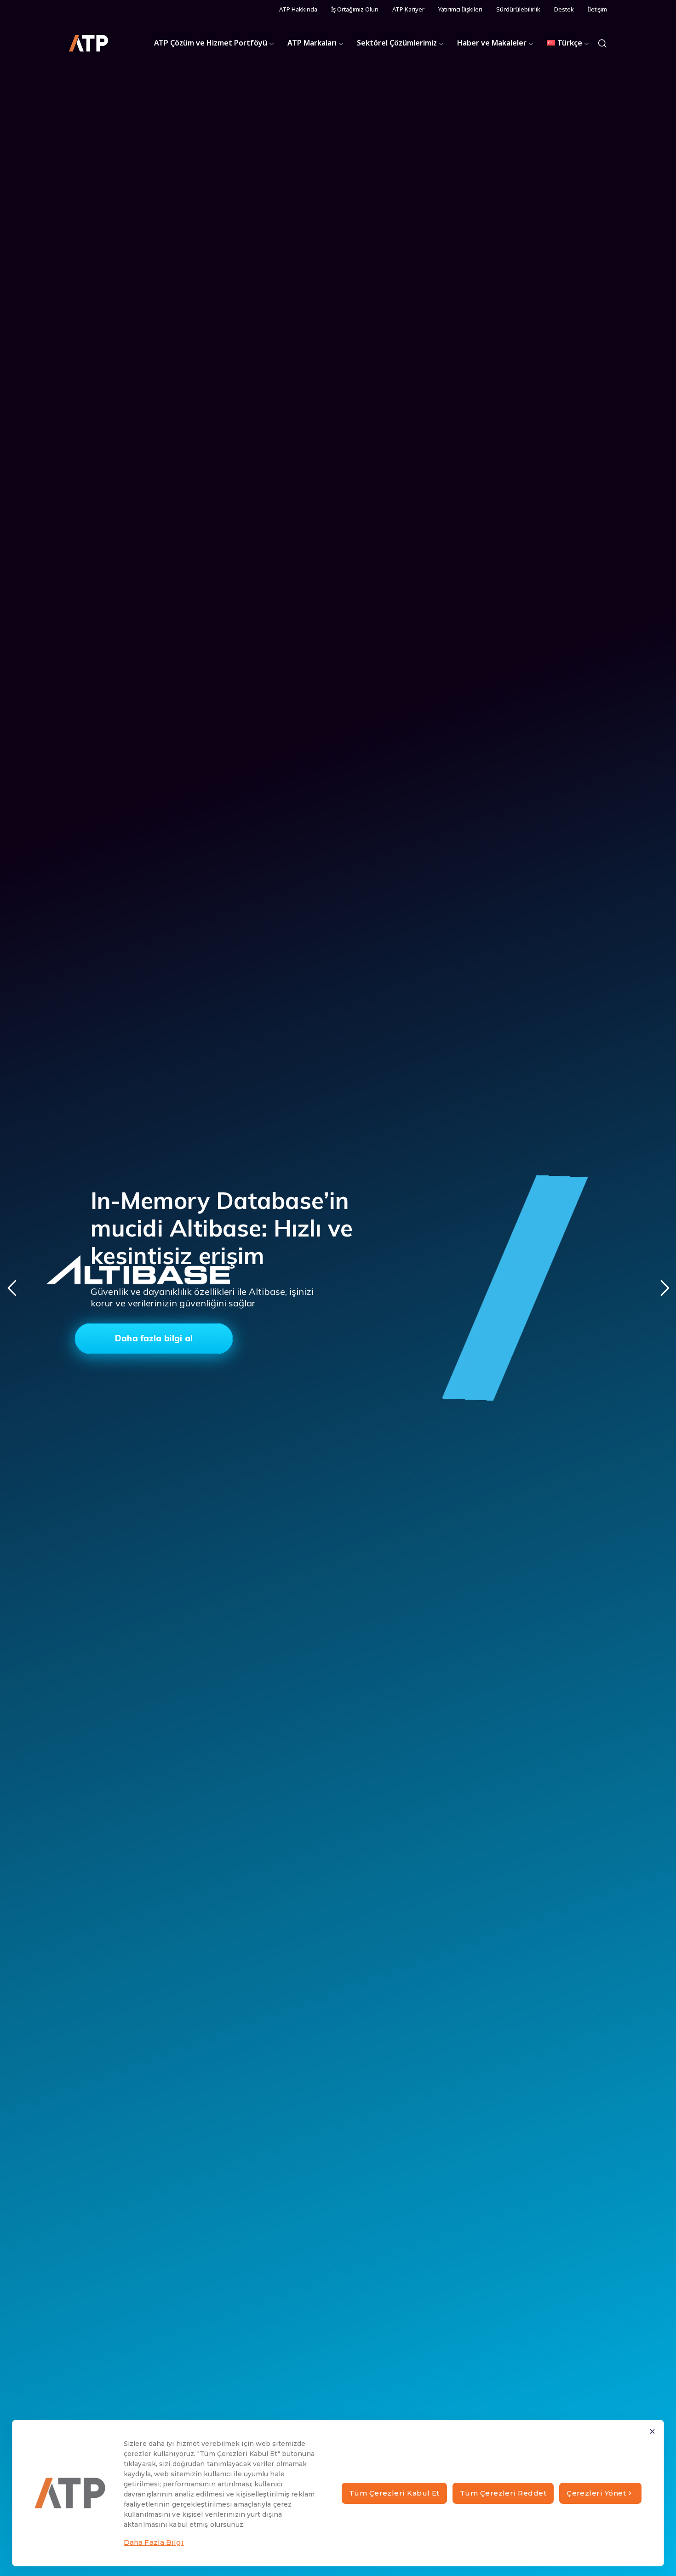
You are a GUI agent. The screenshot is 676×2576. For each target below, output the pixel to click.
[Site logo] (89, 43)
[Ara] (602, 43)
